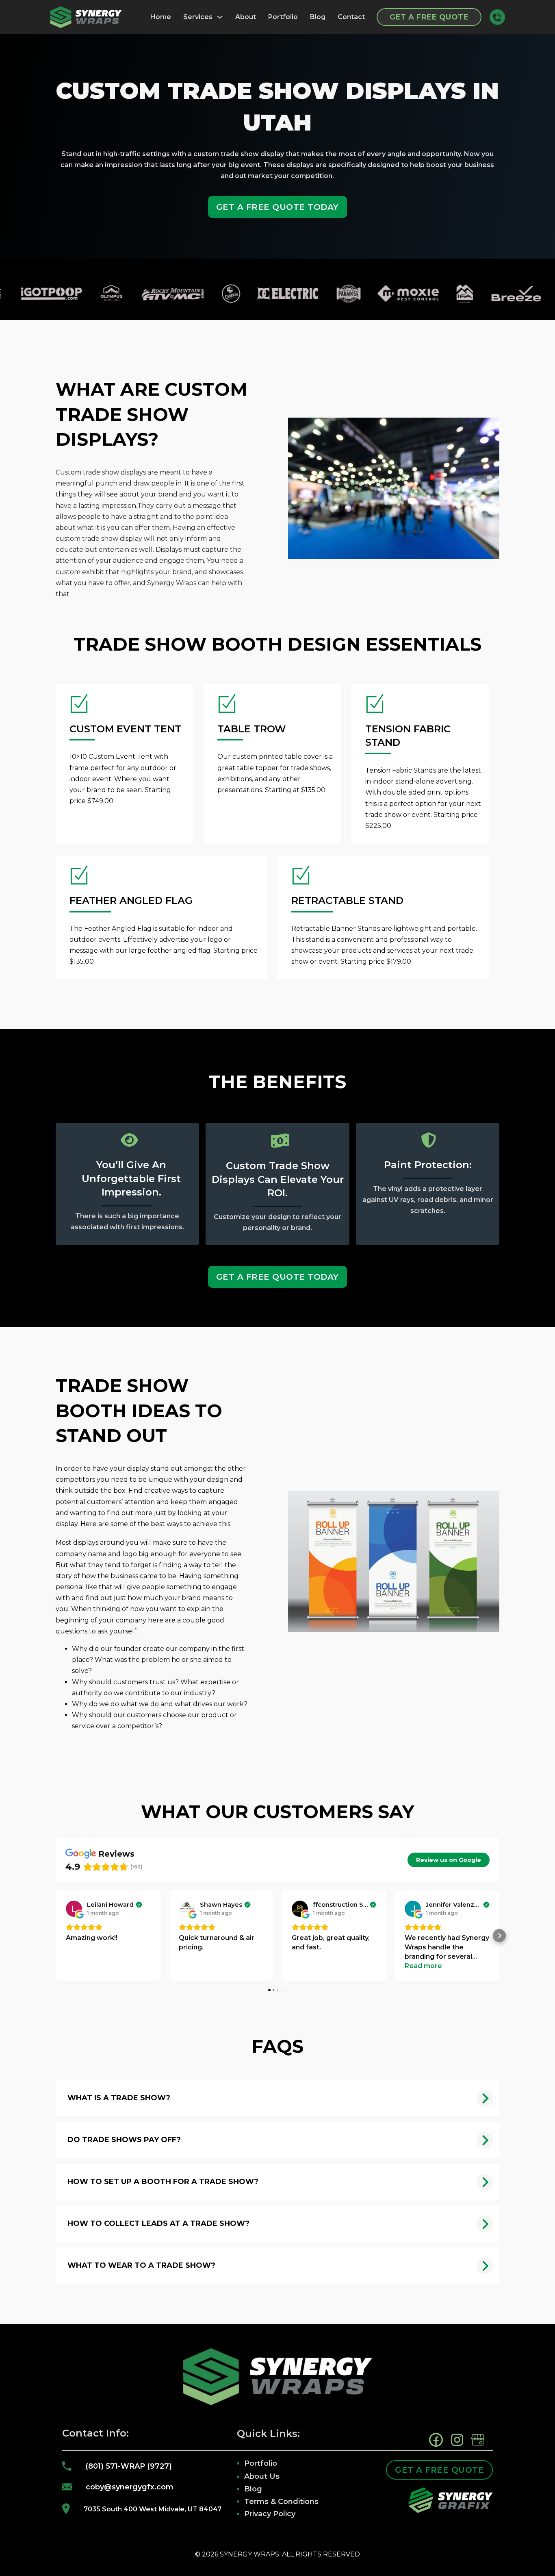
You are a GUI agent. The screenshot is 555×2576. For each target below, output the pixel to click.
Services (198, 17)
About (246, 17)
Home (161, 17)
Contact (351, 17)
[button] (56, 1936)
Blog (318, 17)
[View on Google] (74, 1909)
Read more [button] (423, 1966)
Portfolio (283, 17)
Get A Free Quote (429, 17)
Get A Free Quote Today (277, 207)
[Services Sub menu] (220, 17)
